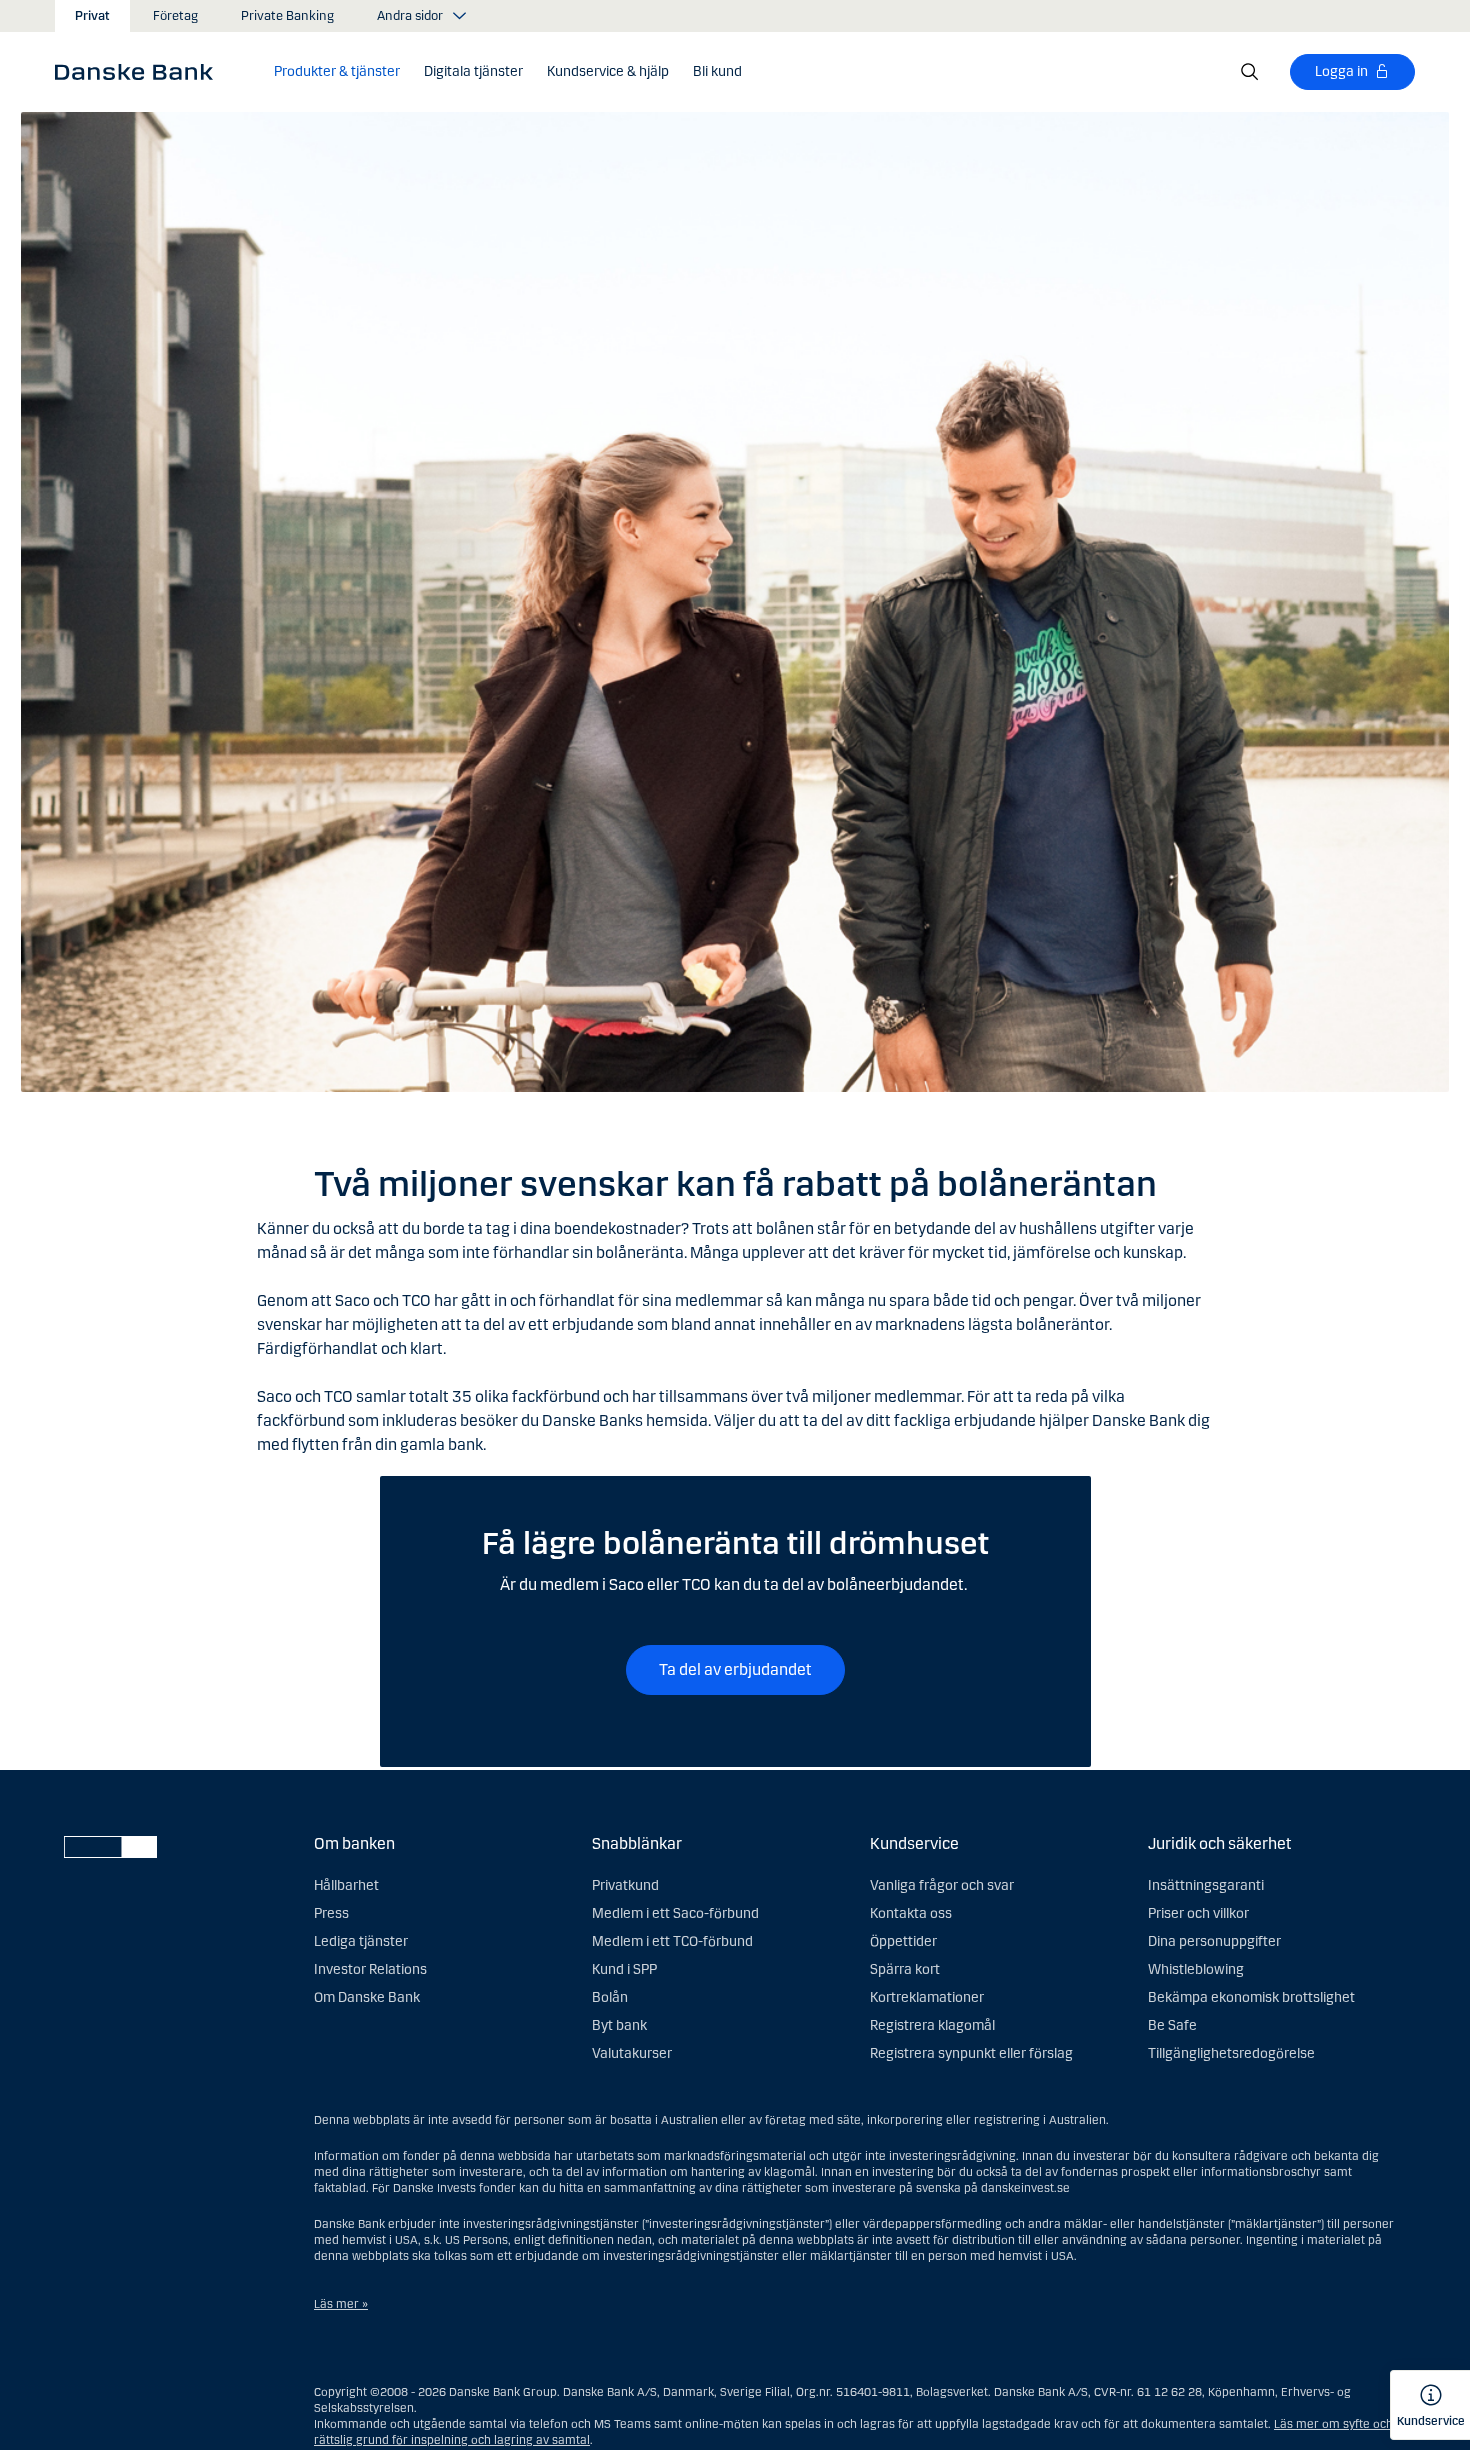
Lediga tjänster (361, 1941)
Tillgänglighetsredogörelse (1231, 2053)
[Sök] (1250, 72)
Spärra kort (905, 1969)
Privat (92, 16)
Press (331, 1913)
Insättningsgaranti (1206, 1885)
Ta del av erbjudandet (735, 1669)
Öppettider (903, 1941)
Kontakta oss (911, 1913)
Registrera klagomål (932, 2025)
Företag (175, 16)
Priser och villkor (1198, 1913)
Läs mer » (341, 2304)
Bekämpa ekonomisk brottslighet (1251, 1997)
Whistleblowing (1196, 1969)
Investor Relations (370, 1969)
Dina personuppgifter (1214, 1941)
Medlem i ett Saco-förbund (675, 1913)
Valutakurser (632, 2053)
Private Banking (287, 16)
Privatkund (625, 1885)
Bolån (610, 1997)
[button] (337, 72)
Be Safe (1172, 2025)
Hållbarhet (346, 1885)
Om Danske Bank (367, 1997)
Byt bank (619, 2025)
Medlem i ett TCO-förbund (672, 1941)
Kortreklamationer (927, 1997)
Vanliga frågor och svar (942, 1885)
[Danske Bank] (140, 71)
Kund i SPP (624, 1969)
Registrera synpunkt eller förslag (971, 2053)
